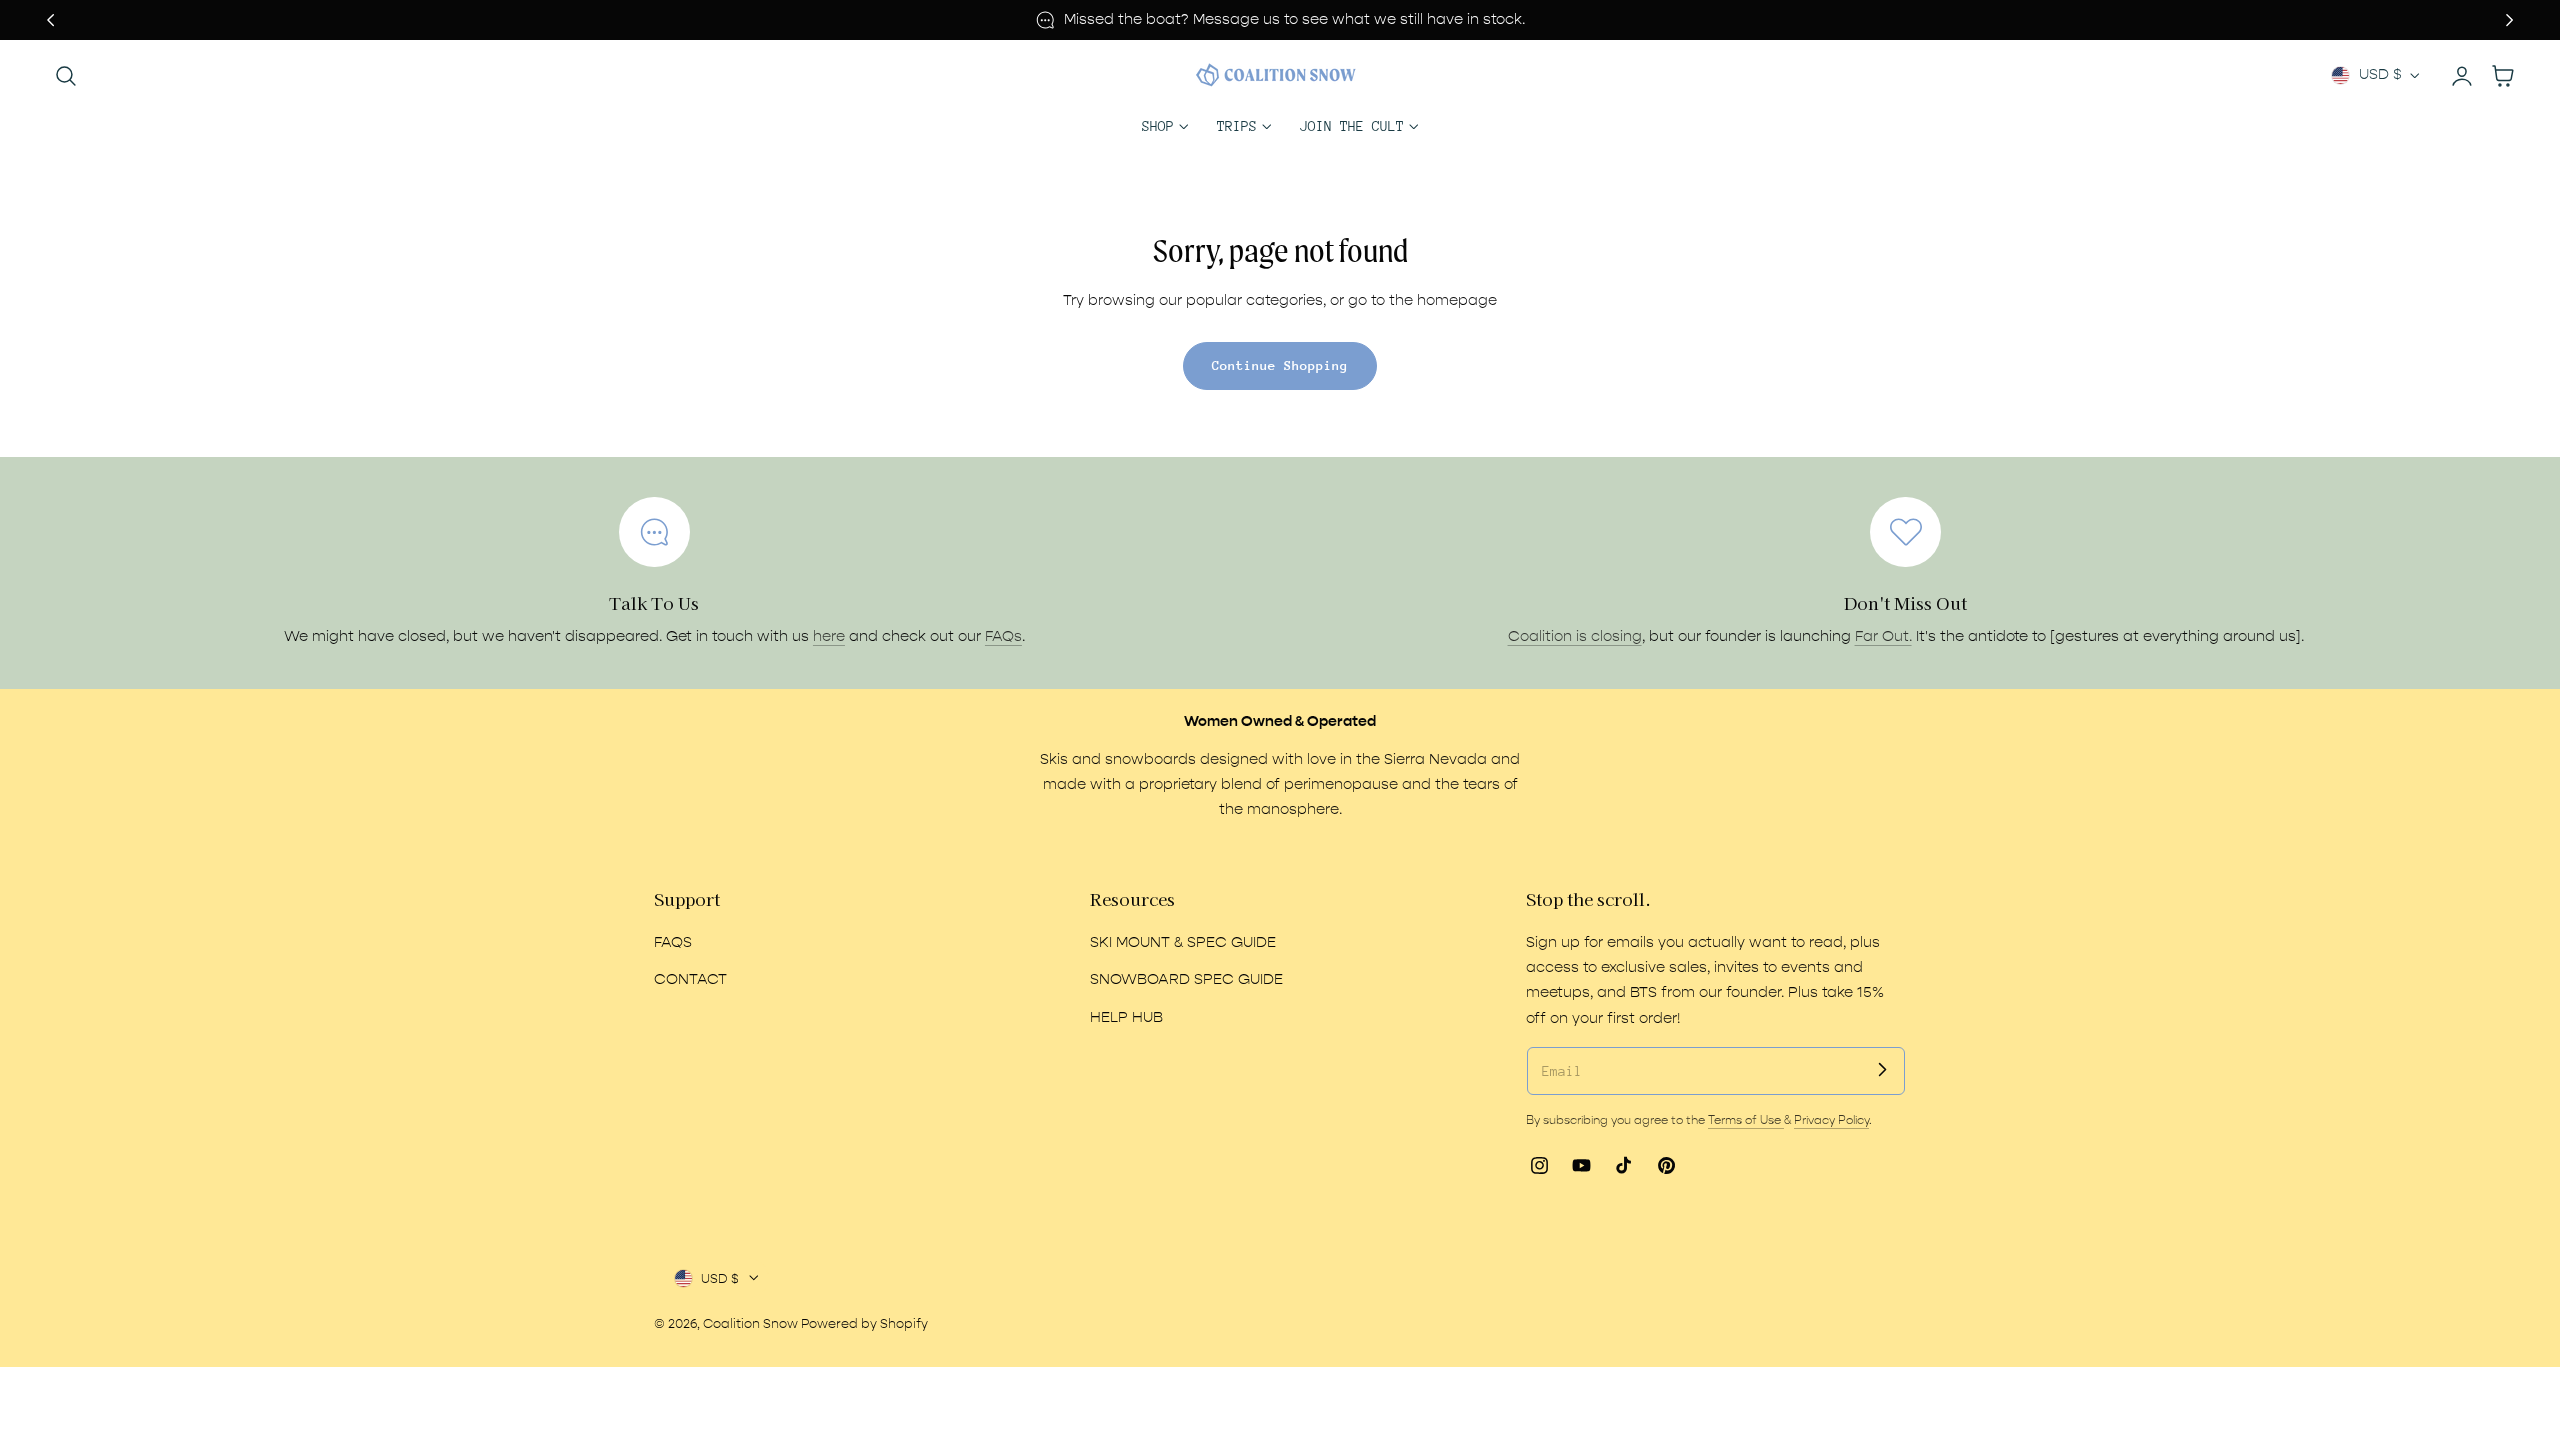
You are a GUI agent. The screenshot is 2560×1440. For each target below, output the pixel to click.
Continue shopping (1280, 365)
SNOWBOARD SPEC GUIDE (1186, 979)
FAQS (673, 942)
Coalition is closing (1575, 636)
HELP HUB (1126, 1016)
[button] (66, 75)
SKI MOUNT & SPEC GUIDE (1183, 942)
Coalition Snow (750, 1323)
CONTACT (690, 979)
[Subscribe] (1882, 1070)
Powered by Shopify (864, 1323)
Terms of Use (1746, 1120)
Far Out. (1883, 636)
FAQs (1003, 636)
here (829, 636)
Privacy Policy (1831, 1120)
